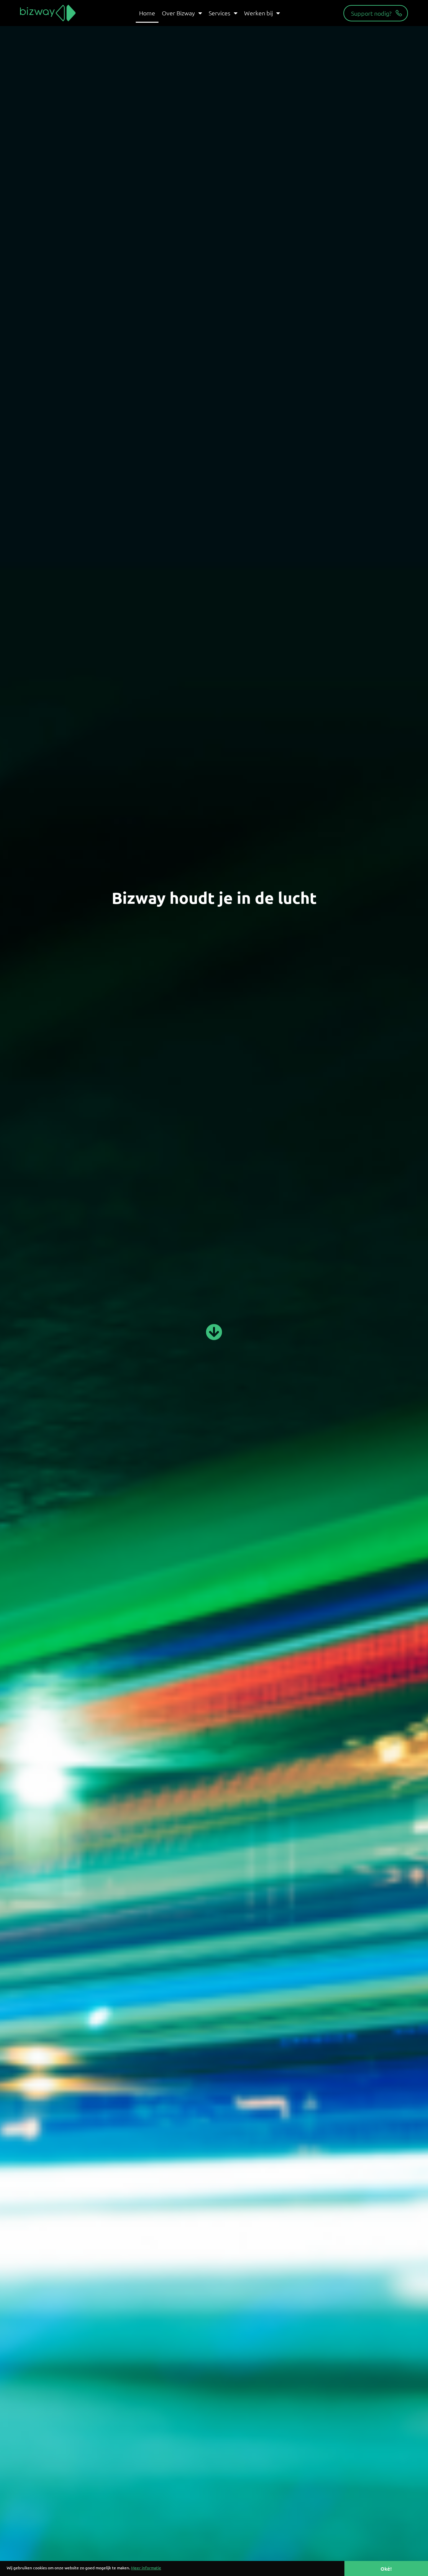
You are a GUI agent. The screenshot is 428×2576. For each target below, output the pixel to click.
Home (147, 13)
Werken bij (258, 13)
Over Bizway (178, 13)
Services (220, 13)
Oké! (386, 2569)
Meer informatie (146, 2568)
